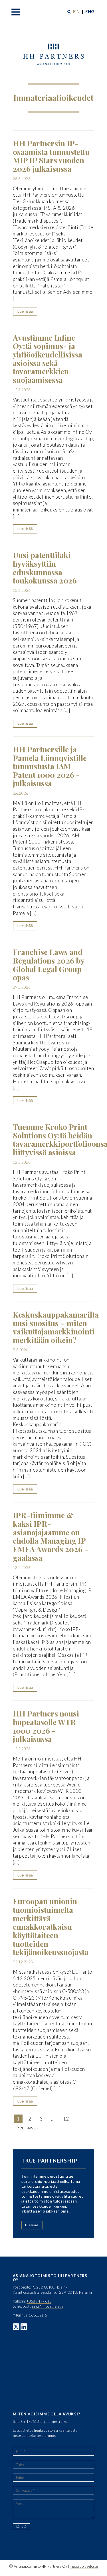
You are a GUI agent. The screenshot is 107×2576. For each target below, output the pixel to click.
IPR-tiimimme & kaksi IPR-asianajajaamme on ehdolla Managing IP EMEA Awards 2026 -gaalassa (51, 1536)
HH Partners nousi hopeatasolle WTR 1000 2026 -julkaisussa (46, 1726)
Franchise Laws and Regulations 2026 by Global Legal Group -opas (50, 965)
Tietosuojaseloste (84, 2566)
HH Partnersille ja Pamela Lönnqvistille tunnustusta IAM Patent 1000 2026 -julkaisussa (50, 766)
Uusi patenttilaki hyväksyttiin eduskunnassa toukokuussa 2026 (45, 568)
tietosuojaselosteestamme (34, 2435)
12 (66, 2119)
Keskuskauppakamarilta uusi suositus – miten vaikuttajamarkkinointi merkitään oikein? (56, 1327)
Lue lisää (25, 311)
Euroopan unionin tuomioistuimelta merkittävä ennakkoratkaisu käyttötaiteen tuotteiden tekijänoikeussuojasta (51, 1926)
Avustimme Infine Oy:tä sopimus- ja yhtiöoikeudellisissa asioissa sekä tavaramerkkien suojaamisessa (48, 359)
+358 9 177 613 (39, 2301)
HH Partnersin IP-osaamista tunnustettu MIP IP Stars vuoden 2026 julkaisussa (51, 156)
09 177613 (30, 2421)
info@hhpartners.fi (48, 2306)
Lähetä (21, 2526)
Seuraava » (28, 2128)
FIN (76, 11)
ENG (90, 11)
